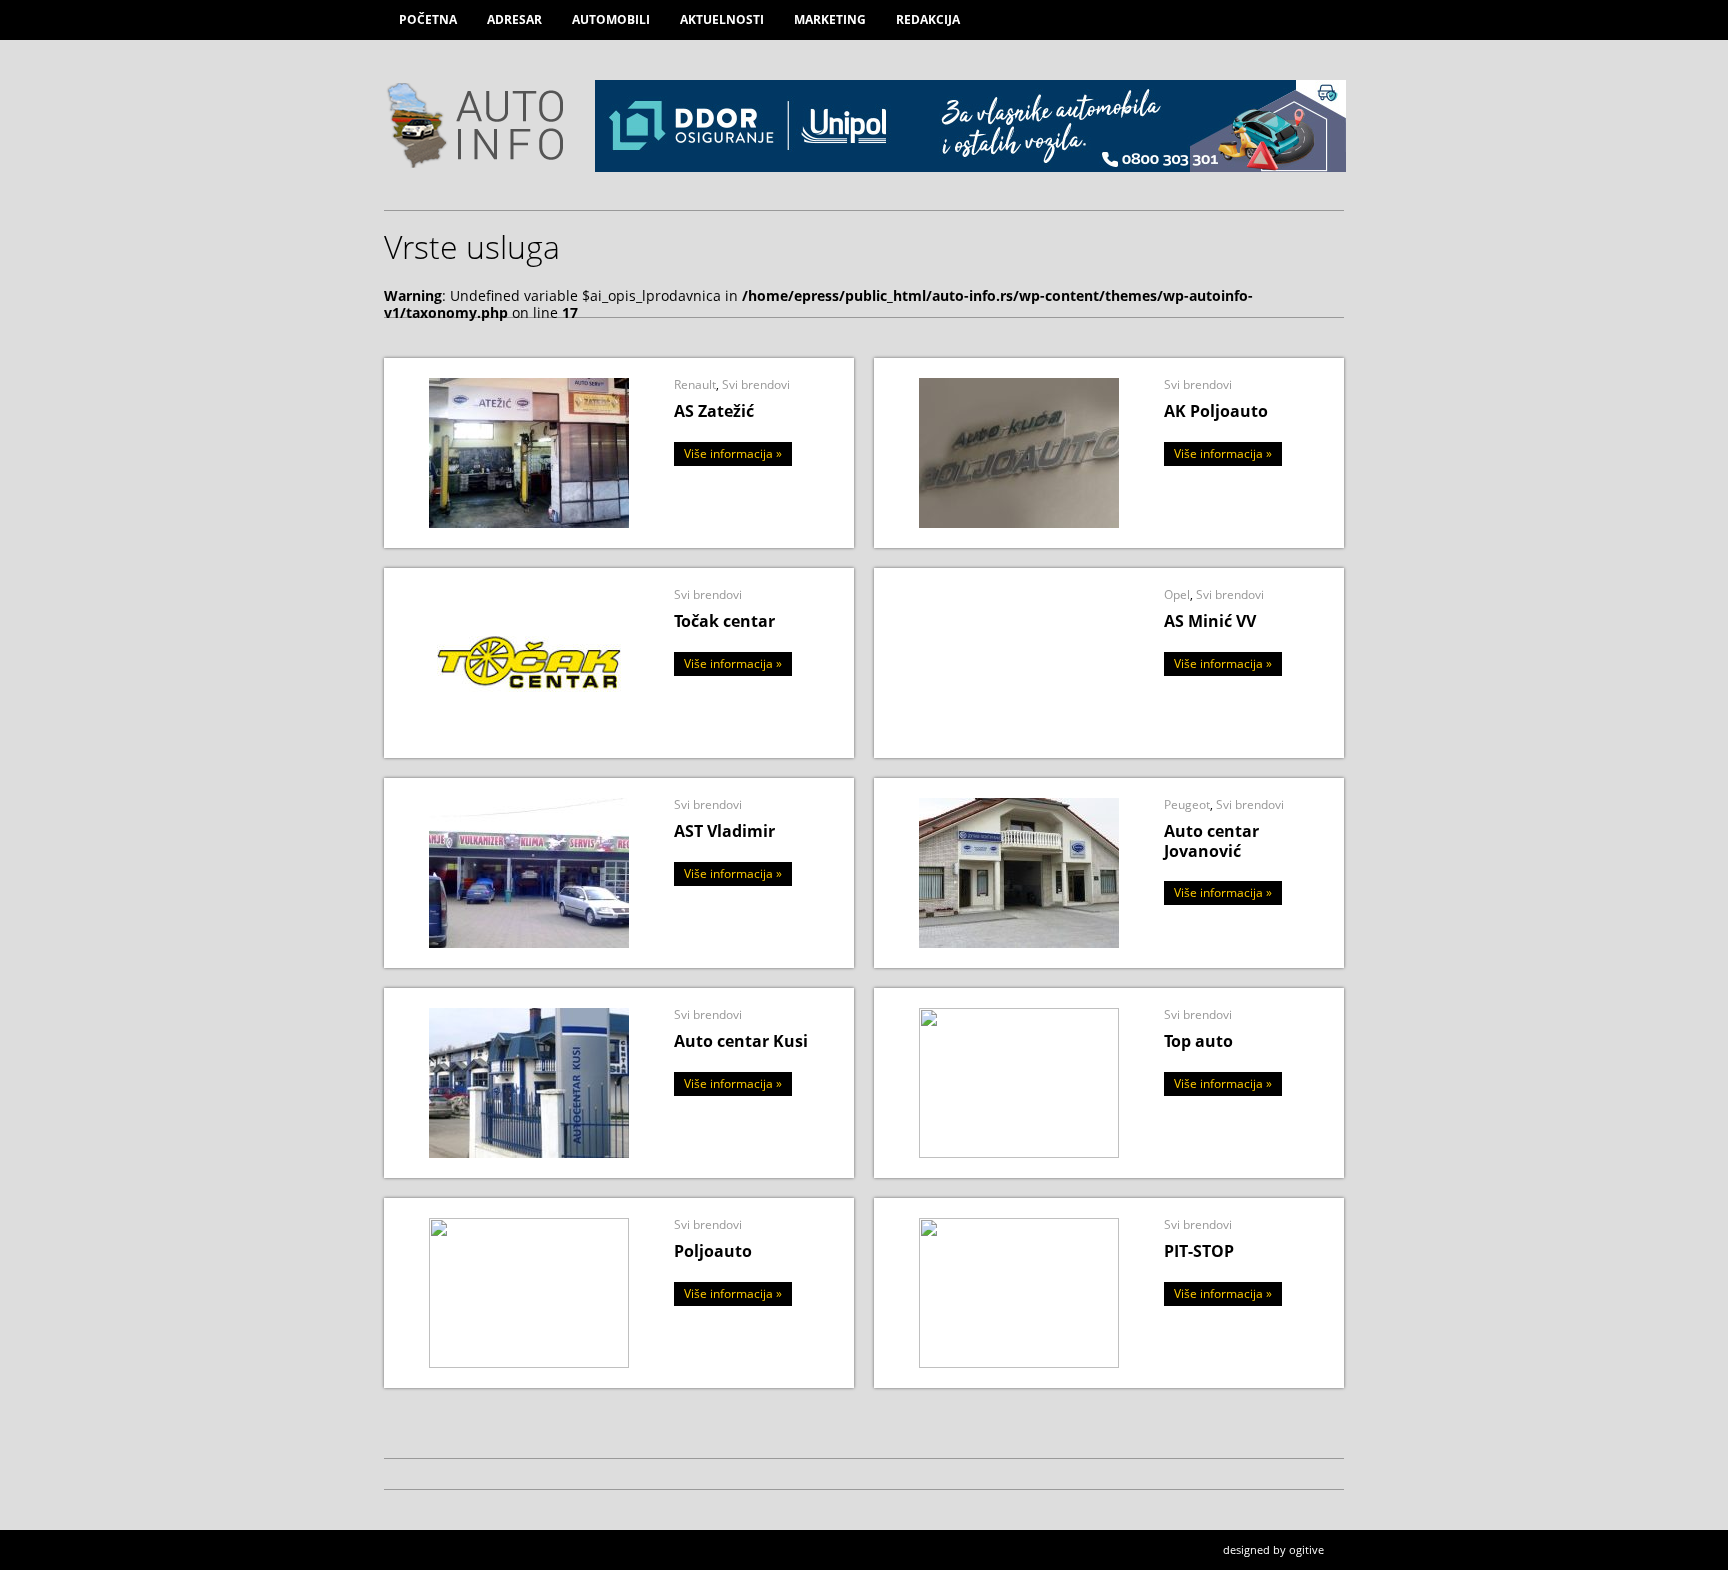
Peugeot (1187, 804)
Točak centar (724, 621)
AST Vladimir (724, 831)
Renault (695, 384)
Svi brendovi (756, 384)
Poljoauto (713, 1251)
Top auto (1198, 1041)
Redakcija (928, 19)
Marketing (830, 19)
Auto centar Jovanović (1211, 840)
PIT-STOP (1199, 1251)
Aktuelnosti (722, 19)
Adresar (514, 19)
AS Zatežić (714, 411)
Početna (428, 19)
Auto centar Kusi (741, 1041)
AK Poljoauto (1216, 411)
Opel (1177, 594)
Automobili (611, 19)
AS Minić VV (1210, 621)
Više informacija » (733, 453)
